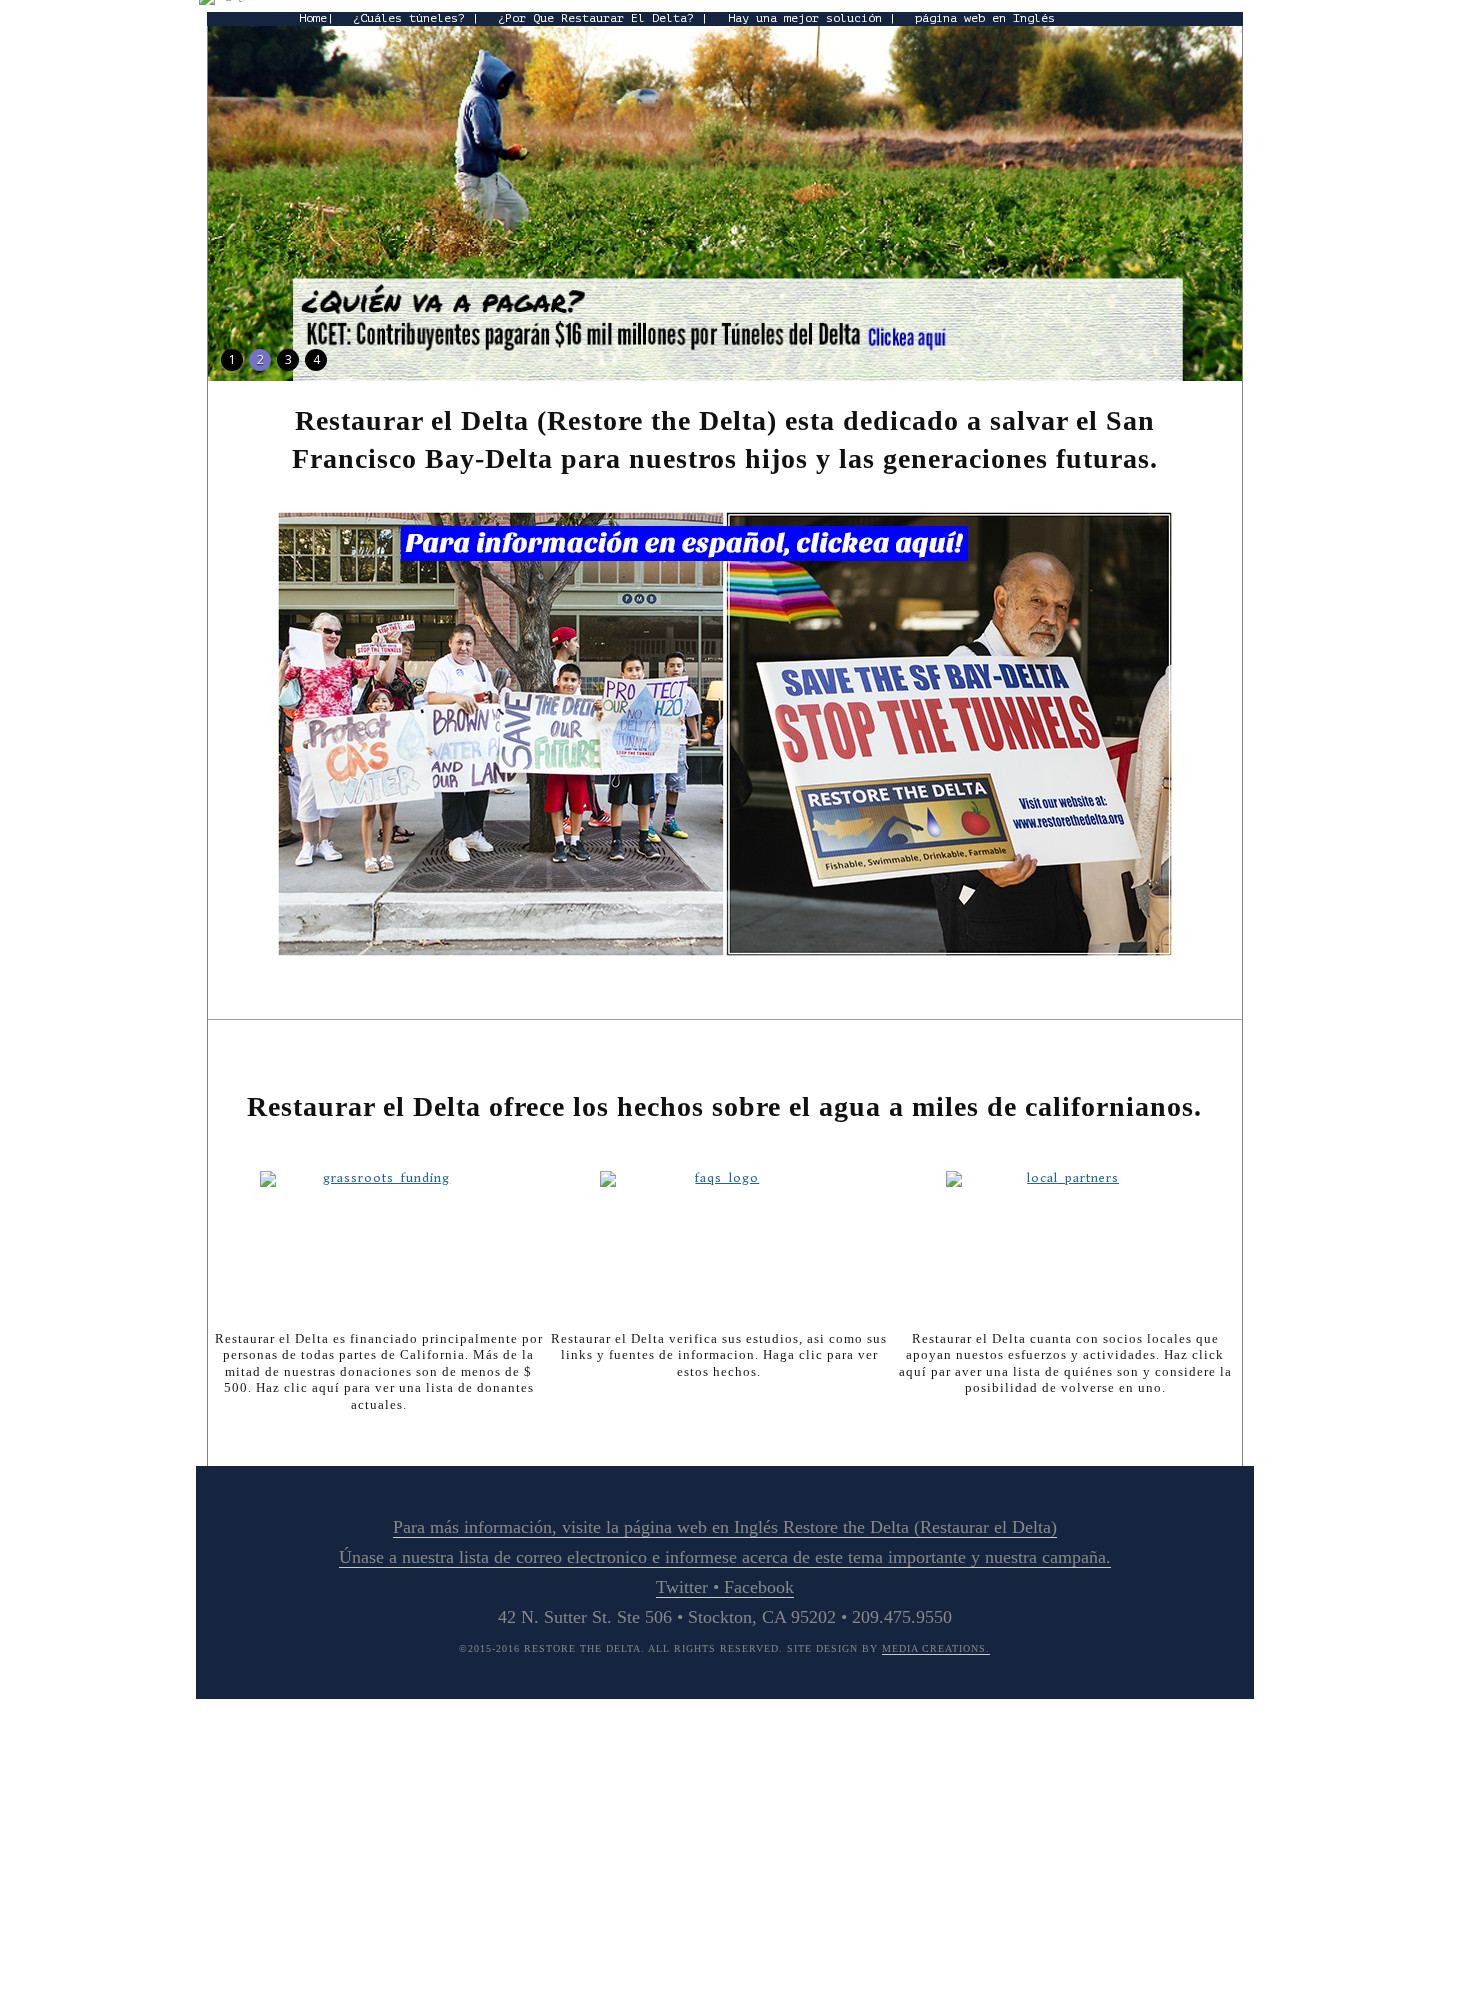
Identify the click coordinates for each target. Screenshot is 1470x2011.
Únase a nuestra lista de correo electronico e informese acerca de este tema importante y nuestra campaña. (725, 1557)
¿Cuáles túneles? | (416, 18)
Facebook (759, 1587)
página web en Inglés (985, 18)
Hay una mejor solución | (812, 18)
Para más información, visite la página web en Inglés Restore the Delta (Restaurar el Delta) (725, 1527)
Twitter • (690, 1587)
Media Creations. (936, 1648)
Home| (316, 18)
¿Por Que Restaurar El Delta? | (603, 18)
